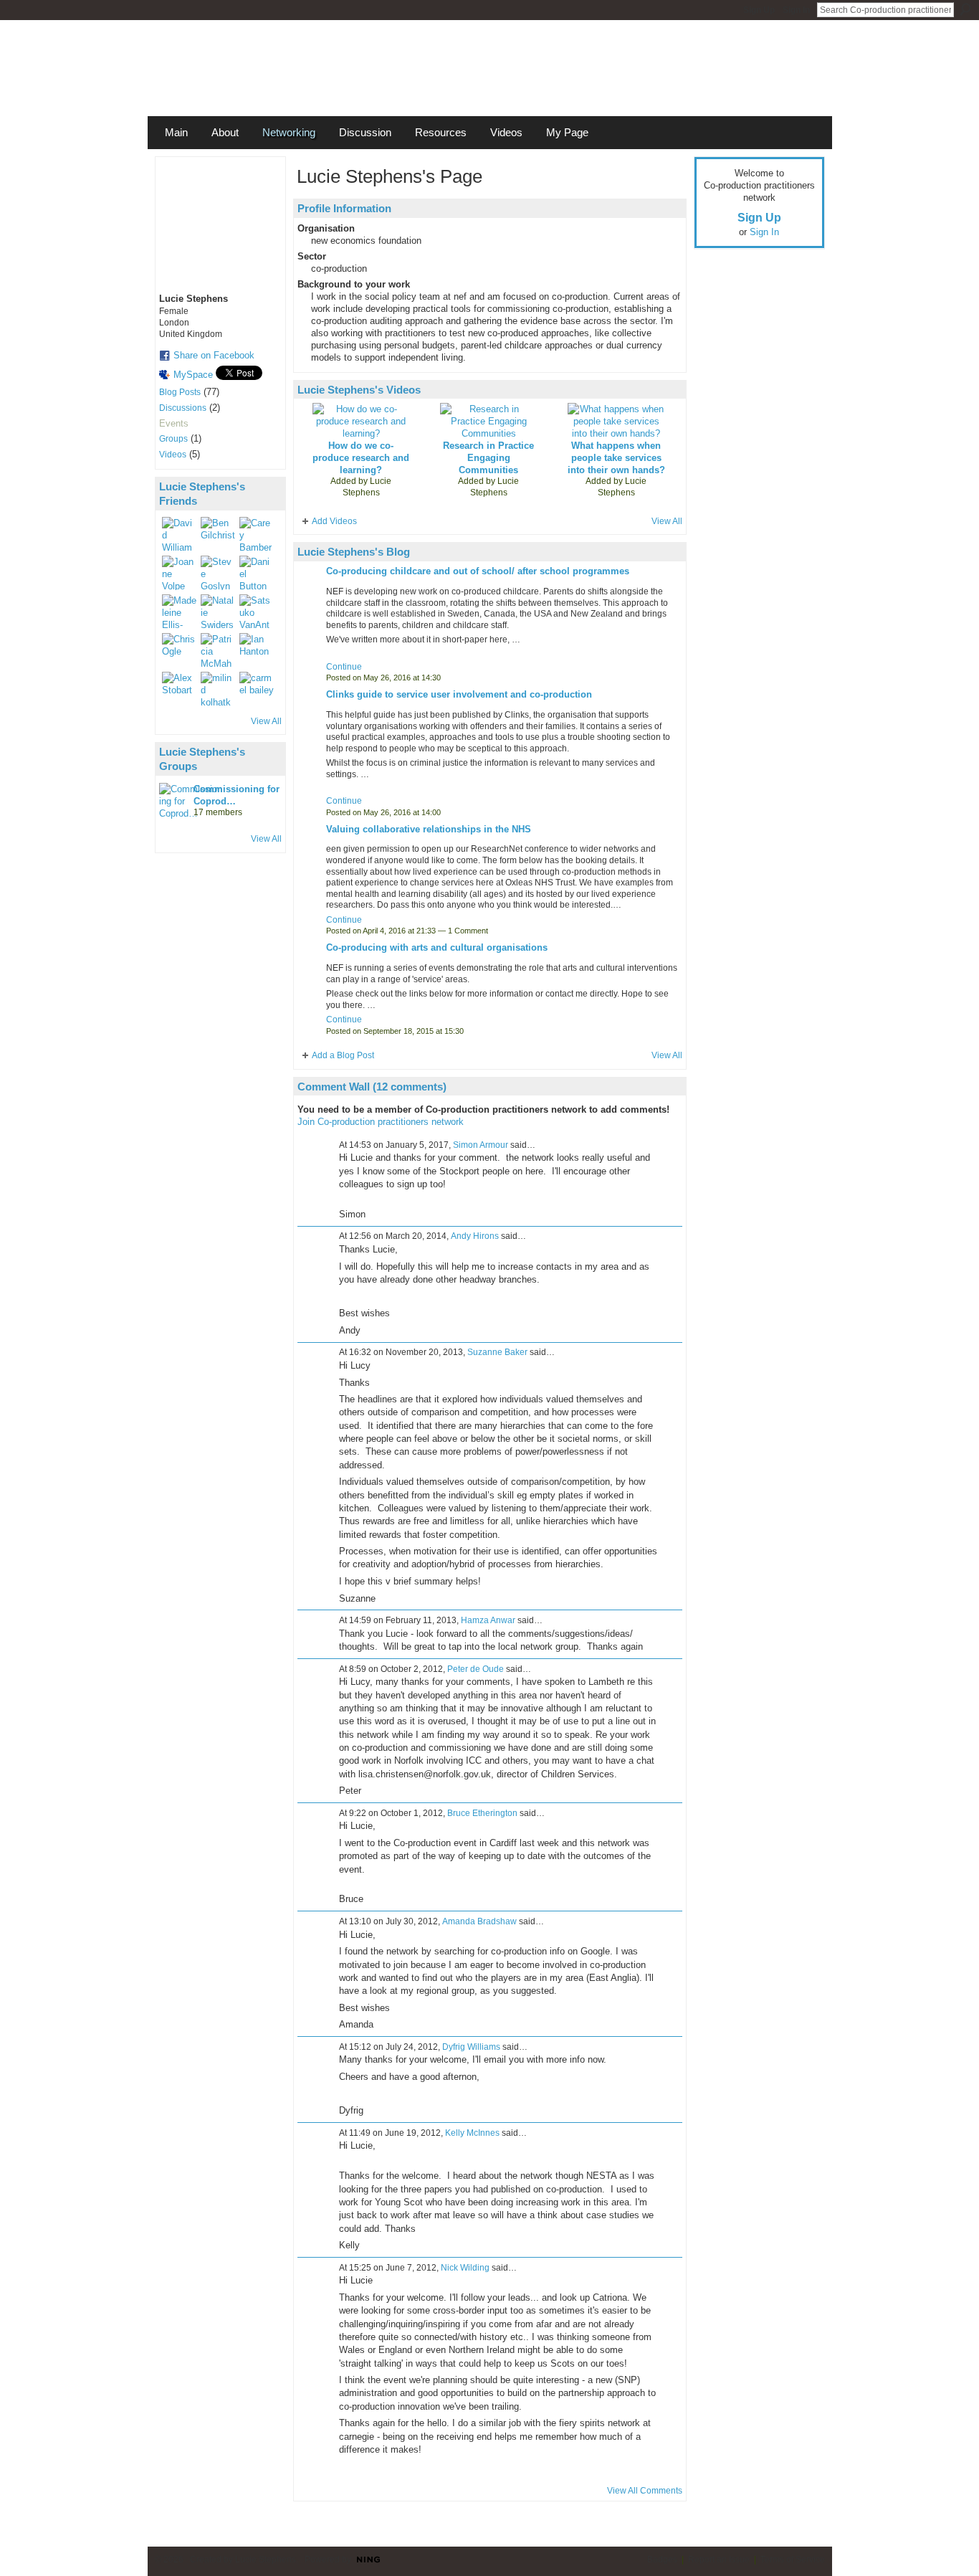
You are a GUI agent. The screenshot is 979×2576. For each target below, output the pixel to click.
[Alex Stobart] (179, 689)
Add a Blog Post (343, 1055)
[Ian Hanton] (257, 650)
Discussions (183, 408)
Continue (344, 667)
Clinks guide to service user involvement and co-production (459, 694)
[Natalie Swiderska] (218, 612)
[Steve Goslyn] (218, 573)
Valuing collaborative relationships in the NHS (429, 829)
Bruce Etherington (482, 1813)
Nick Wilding (465, 2268)
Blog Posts (180, 392)
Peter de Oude (476, 1669)
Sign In (796, 10)
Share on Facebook (214, 355)
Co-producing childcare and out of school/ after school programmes (478, 571)
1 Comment (468, 931)
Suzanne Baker (497, 1352)
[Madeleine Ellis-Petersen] (179, 612)
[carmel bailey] (257, 689)
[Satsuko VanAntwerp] (257, 612)
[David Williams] (179, 534)
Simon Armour (481, 1145)
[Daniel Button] (257, 573)
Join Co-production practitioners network (381, 1122)
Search (965, 9)
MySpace (193, 375)
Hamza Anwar (488, 1620)
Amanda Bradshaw (479, 1921)
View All (266, 721)
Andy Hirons (475, 1236)
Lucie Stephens (367, 487)
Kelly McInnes (472, 2133)
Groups (173, 439)
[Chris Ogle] (179, 650)
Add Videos (334, 521)
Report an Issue (719, 2560)
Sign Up (759, 10)
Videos (173, 455)
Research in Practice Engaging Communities (488, 458)
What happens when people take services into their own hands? (616, 458)
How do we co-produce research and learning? (361, 458)
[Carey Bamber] (257, 534)
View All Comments (645, 2491)
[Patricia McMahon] (218, 650)
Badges (662, 2560)
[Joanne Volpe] (179, 573)
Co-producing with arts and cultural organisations (437, 947)
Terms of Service (793, 2560)
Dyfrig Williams (471, 2047)
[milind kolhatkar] (218, 689)
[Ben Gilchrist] (218, 534)
